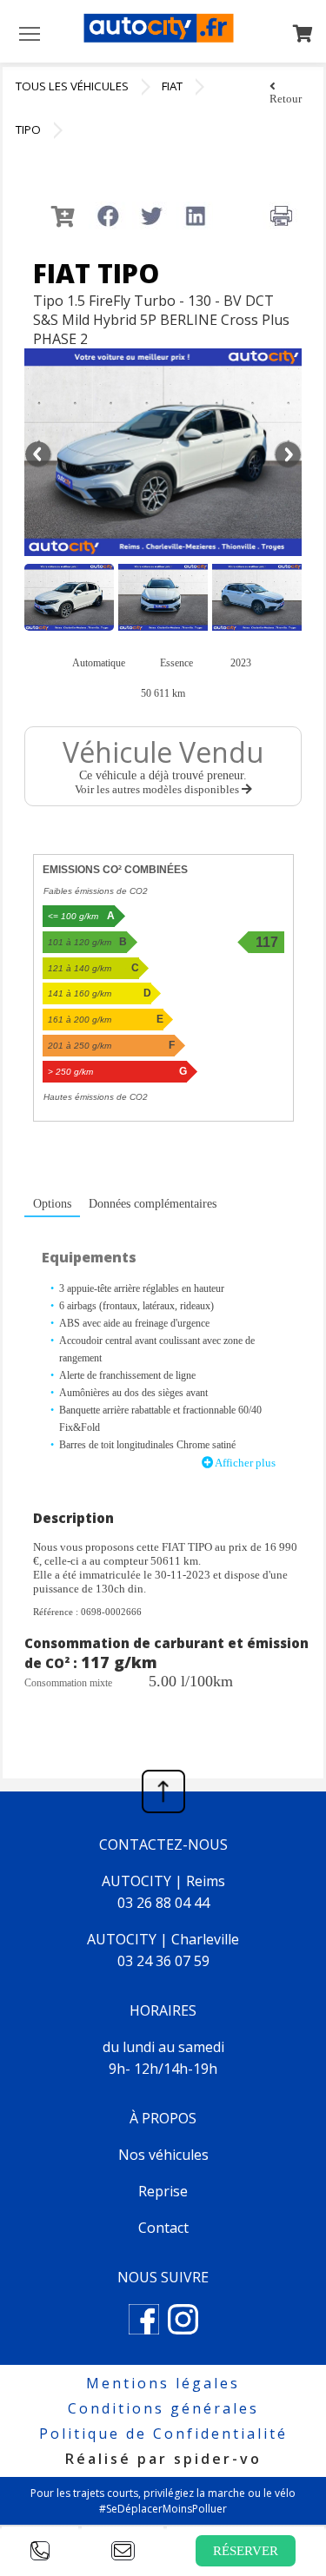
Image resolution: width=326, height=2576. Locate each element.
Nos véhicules (163, 2155)
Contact (163, 2228)
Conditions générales (163, 2408)
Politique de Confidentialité (163, 2434)
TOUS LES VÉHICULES (72, 86)
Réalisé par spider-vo (163, 2459)
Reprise (163, 2191)
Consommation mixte (68, 1683)
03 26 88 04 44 (163, 1903)
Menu (30, 33)
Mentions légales (163, 2383)
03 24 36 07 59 (163, 1961)
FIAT (172, 86)
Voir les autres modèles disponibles (158, 789)
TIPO (28, 129)
